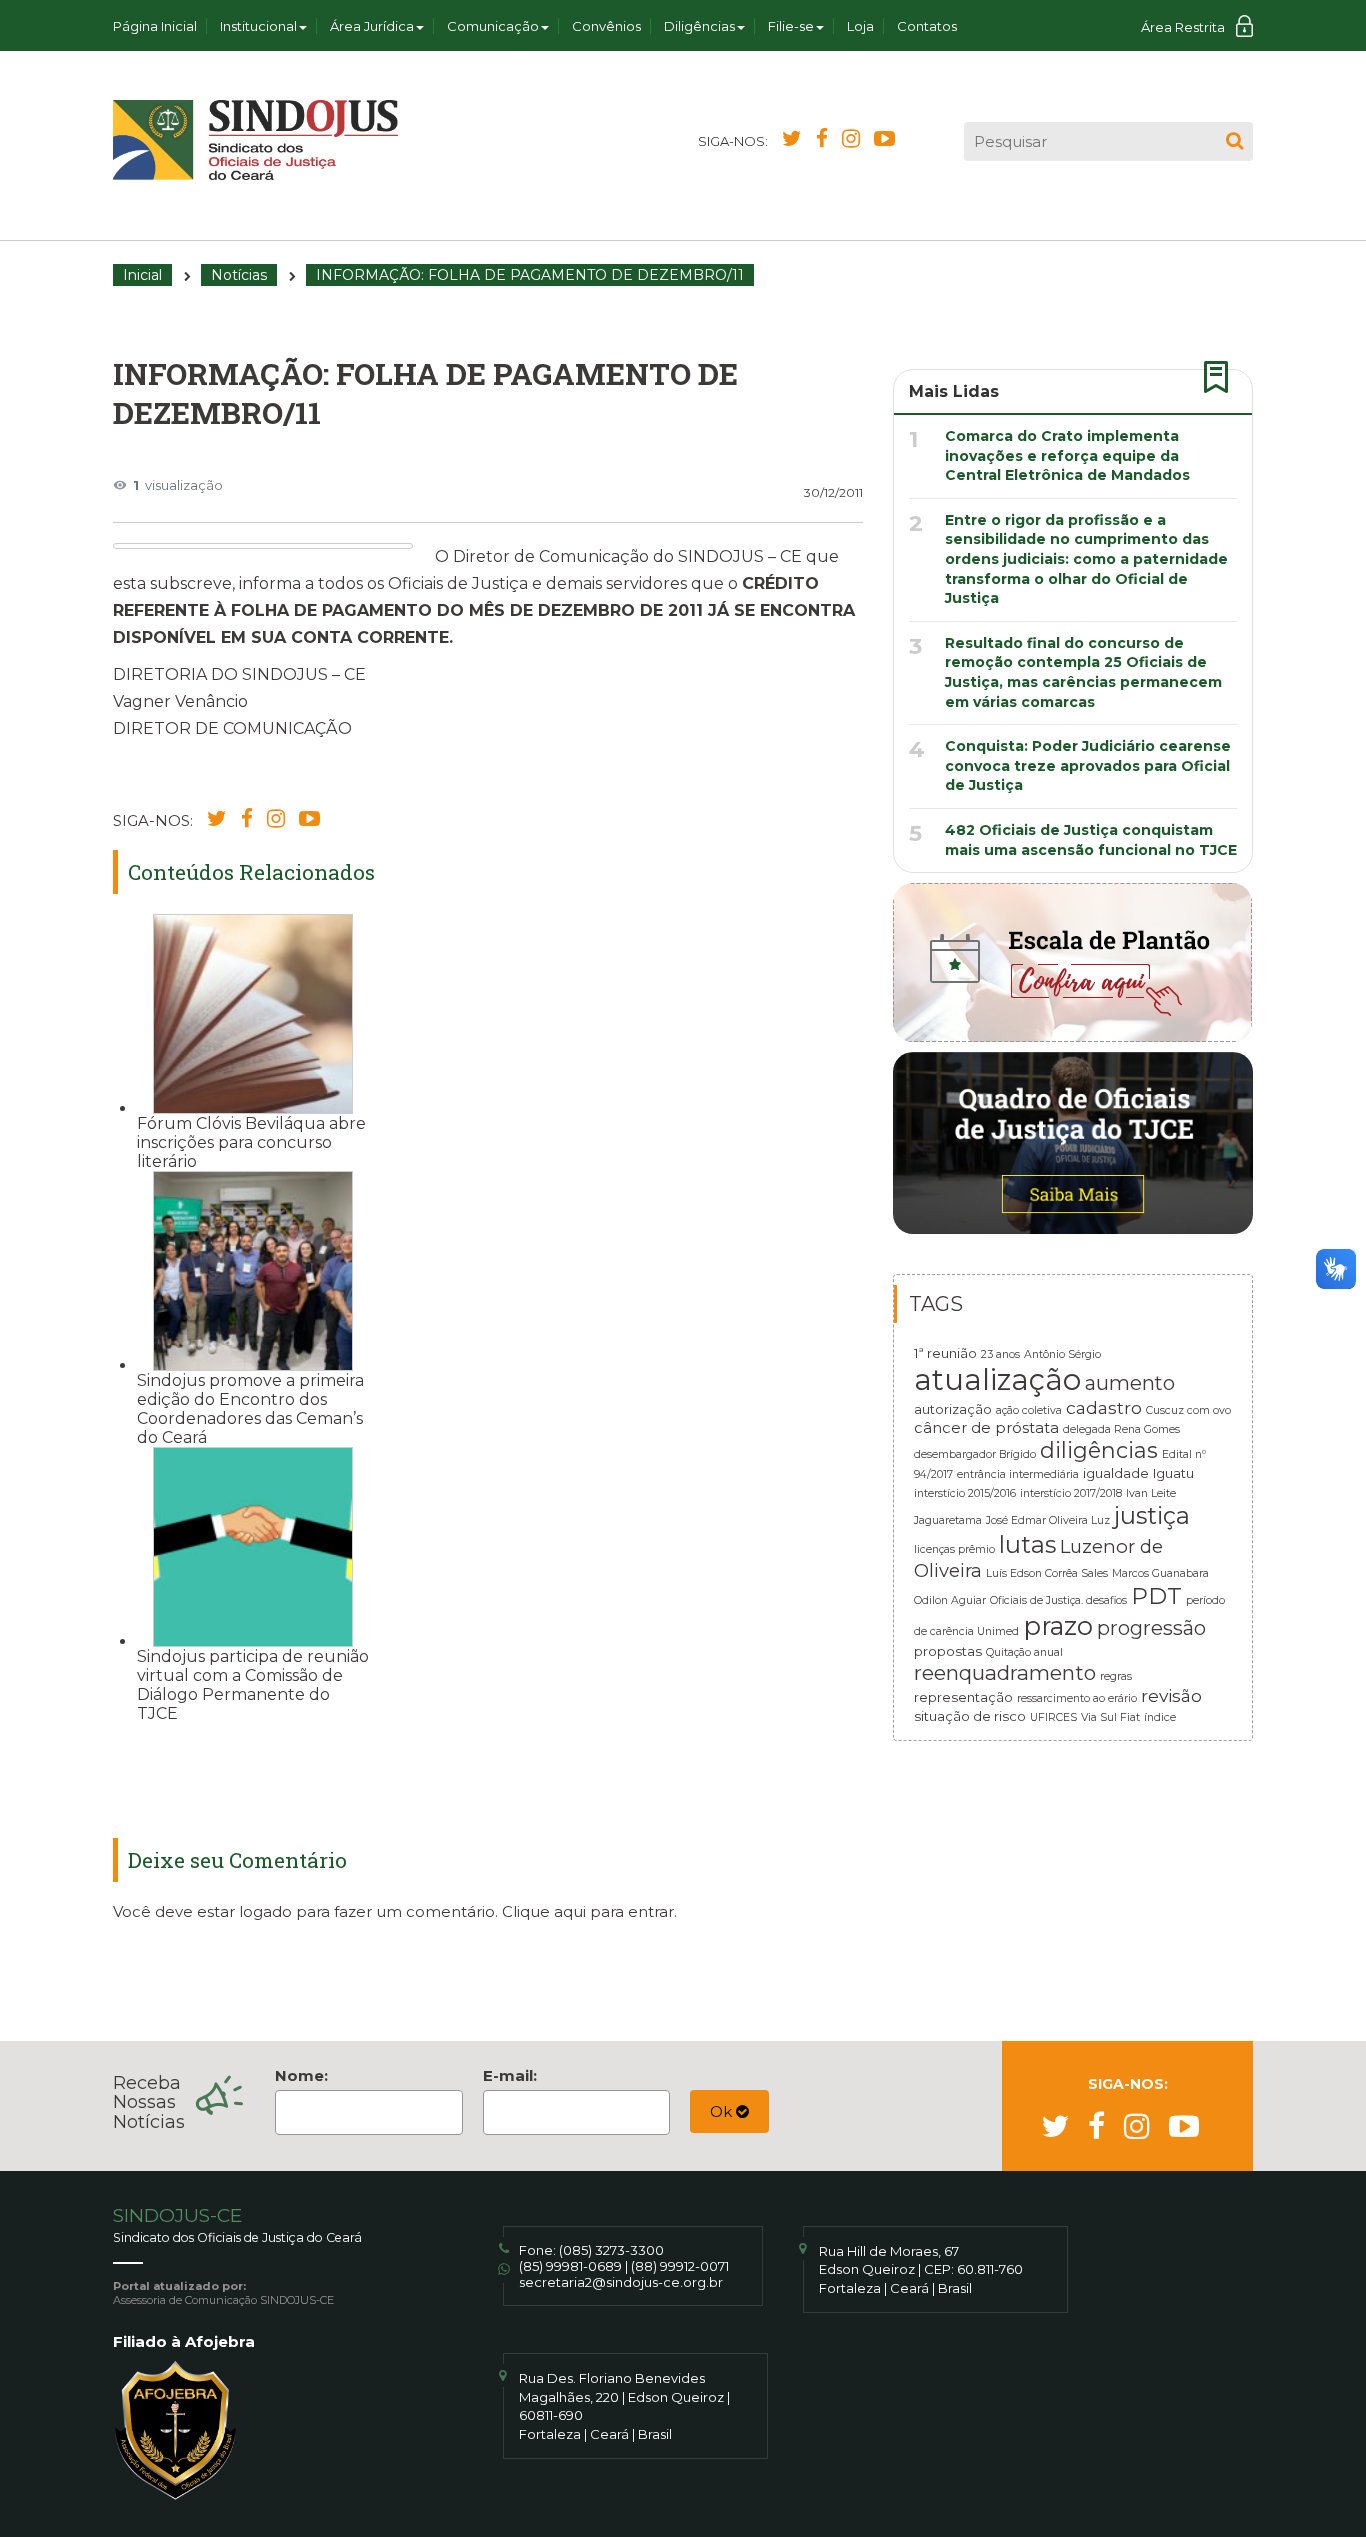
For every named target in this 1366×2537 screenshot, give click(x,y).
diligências (1099, 1450)
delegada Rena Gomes (1121, 1429)
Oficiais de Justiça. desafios (1058, 1600)
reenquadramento (1005, 1672)
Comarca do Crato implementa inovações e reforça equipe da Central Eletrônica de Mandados (1067, 455)
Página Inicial (155, 26)
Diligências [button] (699, 26)
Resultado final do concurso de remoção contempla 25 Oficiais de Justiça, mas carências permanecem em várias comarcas (1083, 672)
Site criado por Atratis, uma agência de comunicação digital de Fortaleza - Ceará (1239, 2262)
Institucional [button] (258, 26)
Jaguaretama (948, 1520)
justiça (1152, 1515)
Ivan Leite (1151, 1493)
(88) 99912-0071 (680, 2266)
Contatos (927, 26)
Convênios (606, 26)
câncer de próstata (986, 1428)
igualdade (1116, 1473)
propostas (948, 1651)
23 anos (1000, 1354)
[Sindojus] (255, 140)
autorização (953, 1409)
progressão (1151, 1628)
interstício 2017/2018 (1071, 1493)
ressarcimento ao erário (1077, 1698)
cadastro (1104, 1407)
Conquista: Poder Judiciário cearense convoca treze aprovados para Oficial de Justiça (1088, 765)
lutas (1027, 1544)
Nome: (301, 2075)
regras (1116, 1676)
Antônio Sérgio (1062, 1354)
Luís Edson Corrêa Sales (1047, 1573)
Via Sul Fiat (1110, 1717)
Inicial (142, 275)
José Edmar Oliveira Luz (1048, 1520)
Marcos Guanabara (1160, 1573)
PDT (1156, 1596)
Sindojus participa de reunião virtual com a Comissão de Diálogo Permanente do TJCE (253, 1685)
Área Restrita (1183, 27)
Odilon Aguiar (950, 1600)
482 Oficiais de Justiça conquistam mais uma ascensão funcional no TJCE (1091, 840)
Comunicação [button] (493, 26)
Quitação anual (1024, 1652)
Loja (860, 26)
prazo (1058, 1625)
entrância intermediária (1018, 1474)
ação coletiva (1029, 1410)
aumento (1130, 1383)
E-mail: (510, 2075)
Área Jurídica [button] (372, 26)
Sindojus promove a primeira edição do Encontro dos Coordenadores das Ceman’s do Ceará (250, 1409)
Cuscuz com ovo (1188, 1410)
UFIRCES (1053, 1717)
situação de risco (970, 1716)
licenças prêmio (954, 1549)
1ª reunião (945, 1353)
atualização (997, 1379)
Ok (723, 2111)
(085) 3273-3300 (611, 2250)
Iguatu (1173, 1473)
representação (963, 1697)
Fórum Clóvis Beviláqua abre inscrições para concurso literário (251, 1142)
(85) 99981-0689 (570, 2266)
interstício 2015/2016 (965, 1493)
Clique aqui (544, 1911)
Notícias (239, 275)
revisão (1171, 1695)
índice (1160, 1717)
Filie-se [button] (791, 26)
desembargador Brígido (975, 1454)
